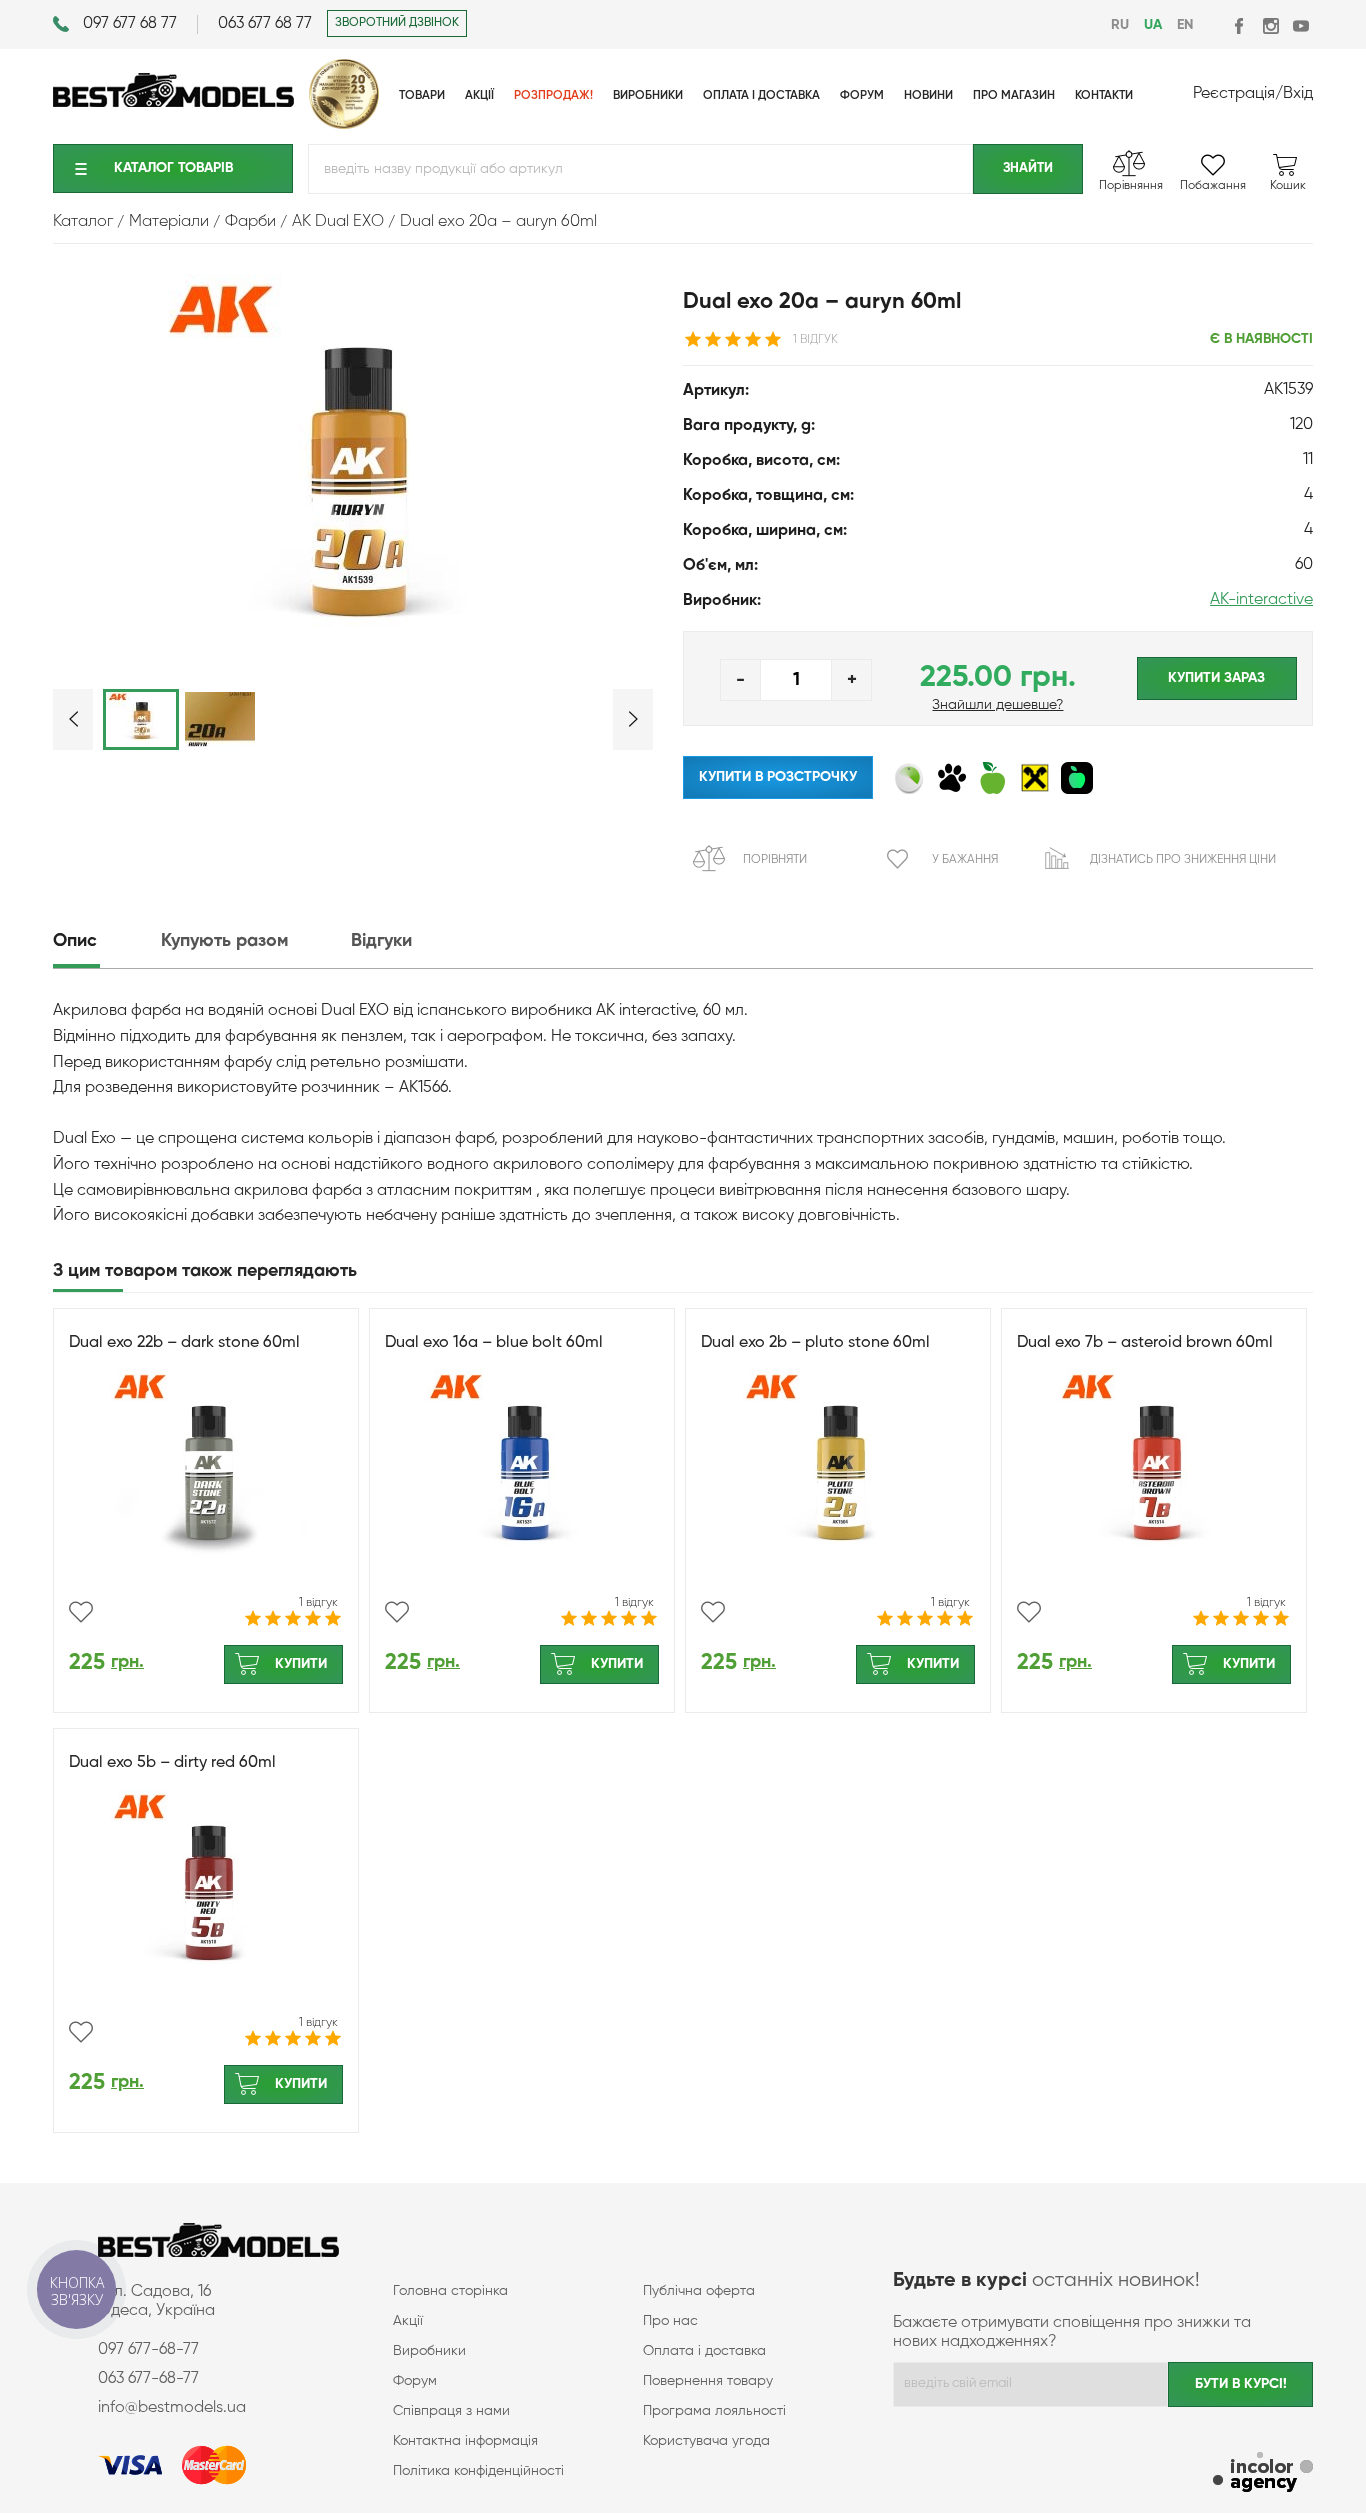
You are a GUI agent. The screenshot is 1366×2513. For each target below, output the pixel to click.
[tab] (105, 941)
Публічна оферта (699, 2291)
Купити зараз (1216, 678)
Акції (408, 2321)
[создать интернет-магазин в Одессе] (1263, 2474)
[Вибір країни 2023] (344, 125)
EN (1185, 25)
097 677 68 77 (130, 24)
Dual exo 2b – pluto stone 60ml (815, 1343)
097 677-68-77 (148, 2350)
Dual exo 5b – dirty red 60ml (172, 1763)
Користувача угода (706, 2441)
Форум (415, 2381)
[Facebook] (1240, 25)
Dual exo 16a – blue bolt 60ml (494, 1343)
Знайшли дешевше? (997, 705)
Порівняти (775, 860)
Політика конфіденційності (478, 2471)
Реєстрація (1234, 94)
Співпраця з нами (451, 2411)
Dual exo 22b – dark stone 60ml (184, 1343)
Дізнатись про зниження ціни (1183, 860)
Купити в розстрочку (778, 777)
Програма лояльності (714, 2411)
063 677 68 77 (265, 24)
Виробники (429, 2351)
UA (1153, 25)
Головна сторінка (450, 2291)
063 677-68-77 (148, 2379)
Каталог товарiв (173, 168)
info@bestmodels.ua (172, 2408)
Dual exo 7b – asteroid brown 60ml (1145, 1343)
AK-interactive (1261, 600)
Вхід (1298, 94)
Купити (301, 1664)
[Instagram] (1270, 25)
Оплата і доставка (704, 2351)
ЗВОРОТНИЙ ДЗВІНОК (397, 23)
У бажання (965, 860)
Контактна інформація (465, 2441)
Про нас (670, 2321)
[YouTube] (1300, 25)
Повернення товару (708, 2381)
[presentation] (105, 941)
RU (1120, 25)
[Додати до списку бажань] (81, 1612)
